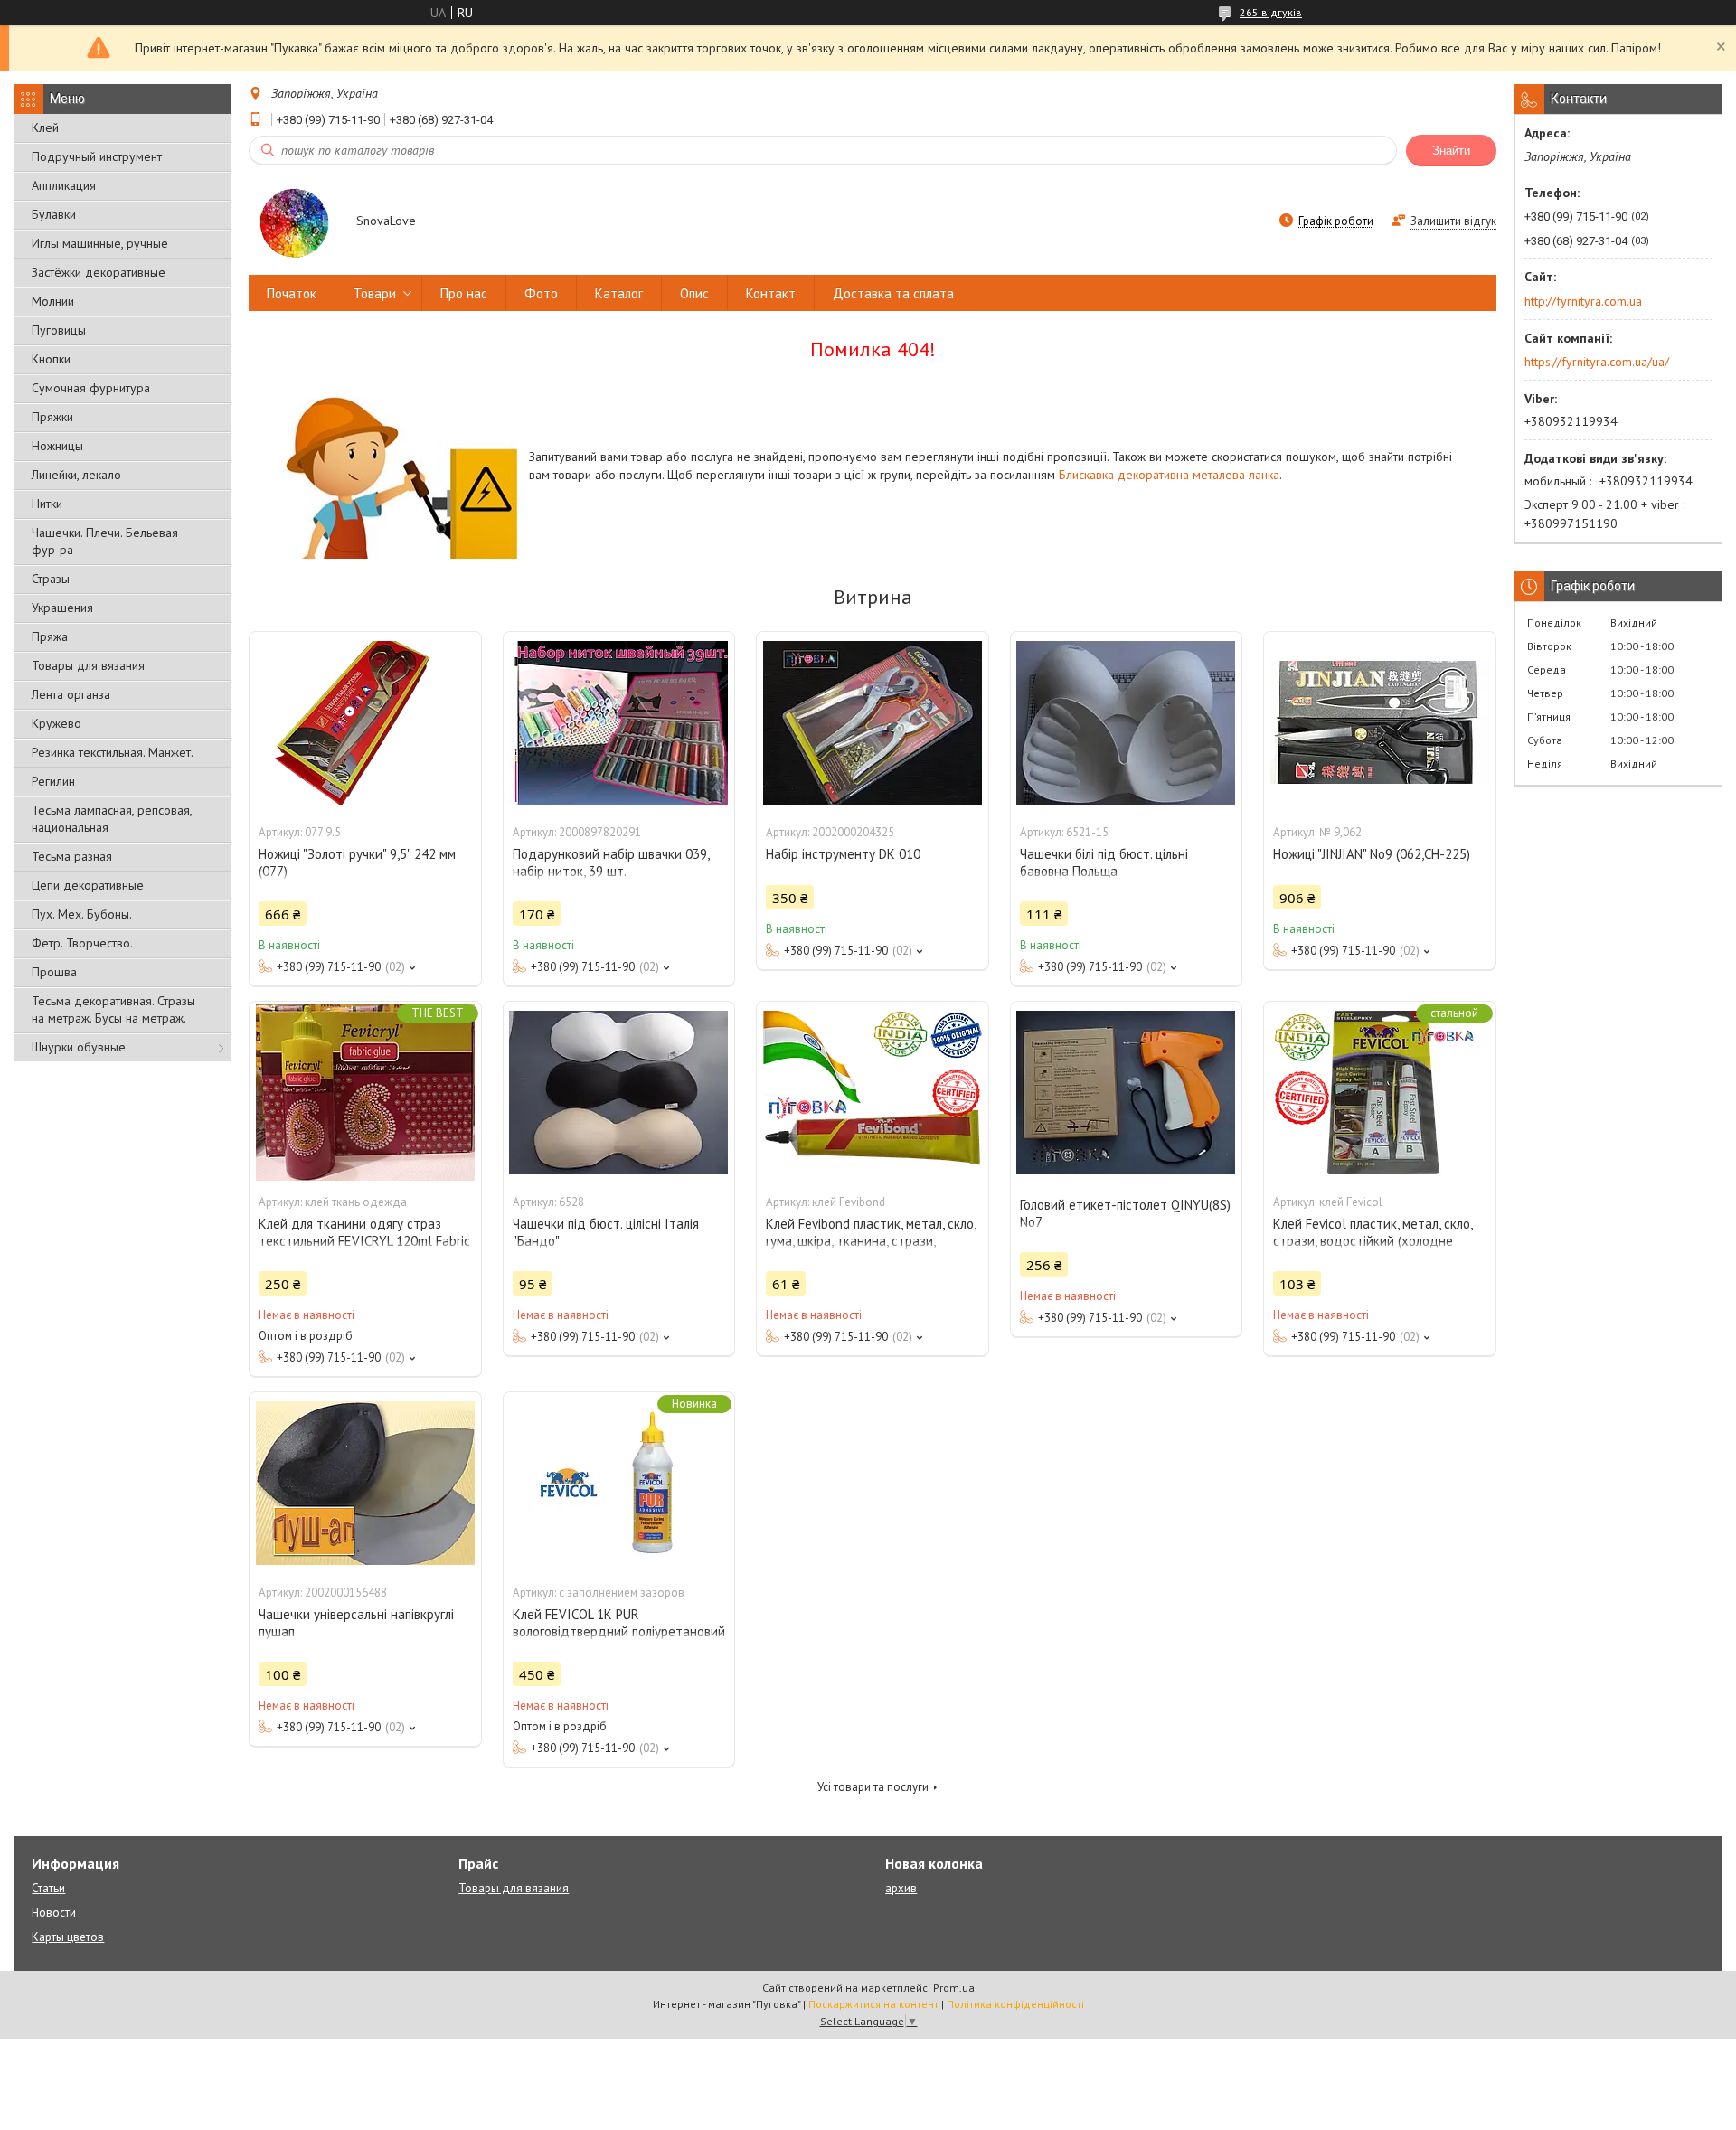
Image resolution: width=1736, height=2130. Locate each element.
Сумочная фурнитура (91, 388)
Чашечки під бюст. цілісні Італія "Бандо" (606, 1232)
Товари (375, 293)
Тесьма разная (72, 856)
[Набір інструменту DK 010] (873, 722)
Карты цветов (68, 1937)
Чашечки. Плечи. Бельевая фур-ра (105, 541)
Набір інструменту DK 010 (843, 854)
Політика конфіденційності (1015, 2004)
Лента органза (71, 694)
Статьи (48, 1888)
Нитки (47, 504)
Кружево (57, 723)
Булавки (54, 214)
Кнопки (51, 359)
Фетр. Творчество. (82, 943)
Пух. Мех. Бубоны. (82, 914)
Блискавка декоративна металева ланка (1169, 475)
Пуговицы (59, 330)
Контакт (771, 293)
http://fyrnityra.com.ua (1583, 301)
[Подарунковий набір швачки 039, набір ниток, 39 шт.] (619, 722)
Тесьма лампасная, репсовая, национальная (112, 819)
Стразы (51, 579)
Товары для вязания (88, 665)
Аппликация (64, 185)
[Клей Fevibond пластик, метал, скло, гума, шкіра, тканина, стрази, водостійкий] (873, 1092)
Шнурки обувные (79, 1047)
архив (901, 1888)
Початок (292, 293)
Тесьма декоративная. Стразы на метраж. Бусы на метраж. (113, 1009)
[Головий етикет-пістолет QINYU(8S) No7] (1127, 1092)
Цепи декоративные (88, 885)
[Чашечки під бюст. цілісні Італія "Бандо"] (619, 1092)
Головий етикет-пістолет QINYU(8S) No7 (1125, 1213)
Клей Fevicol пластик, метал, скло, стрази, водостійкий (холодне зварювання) (1373, 1241)
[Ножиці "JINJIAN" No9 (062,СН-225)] (1380, 722)
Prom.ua (954, 1988)
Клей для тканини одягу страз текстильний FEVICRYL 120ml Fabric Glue (364, 1241)
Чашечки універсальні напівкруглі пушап (356, 1623)
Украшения (62, 608)
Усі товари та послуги (873, 1787)
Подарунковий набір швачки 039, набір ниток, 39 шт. (611, 862)
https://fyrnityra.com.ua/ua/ (1597, 362)
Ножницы (57, 446)
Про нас (464, 293)
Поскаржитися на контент (873, 2004)
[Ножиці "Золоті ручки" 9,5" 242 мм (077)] (365, 722)
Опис (694, 293)
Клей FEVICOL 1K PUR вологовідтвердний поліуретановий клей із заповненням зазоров (619, 1631)
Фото (541, 293)
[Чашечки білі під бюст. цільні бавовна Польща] (1127, 722)
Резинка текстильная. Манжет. (113, 752)
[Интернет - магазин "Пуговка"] (294, 222)
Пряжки (52, 417)
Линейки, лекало (76, 475)
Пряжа (50, 636)
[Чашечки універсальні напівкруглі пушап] (365, 1483)
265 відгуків (1271, 12)
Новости (54, 1913)
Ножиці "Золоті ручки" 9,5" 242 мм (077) (357, 862)
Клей (45, 127)
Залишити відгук (1453, 221)
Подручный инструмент (97, 156)
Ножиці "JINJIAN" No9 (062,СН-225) (1372, 854)
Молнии (53, 301)
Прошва (54, 972)
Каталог (619, 293)
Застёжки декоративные (99, 272)
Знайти (1451, 151)
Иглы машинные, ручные (100, 243)
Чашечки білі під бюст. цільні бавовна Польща (1104, 862)
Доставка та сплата (893, 293)
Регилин (53, 781)
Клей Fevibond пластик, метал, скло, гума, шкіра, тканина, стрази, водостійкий (871, 1241)
